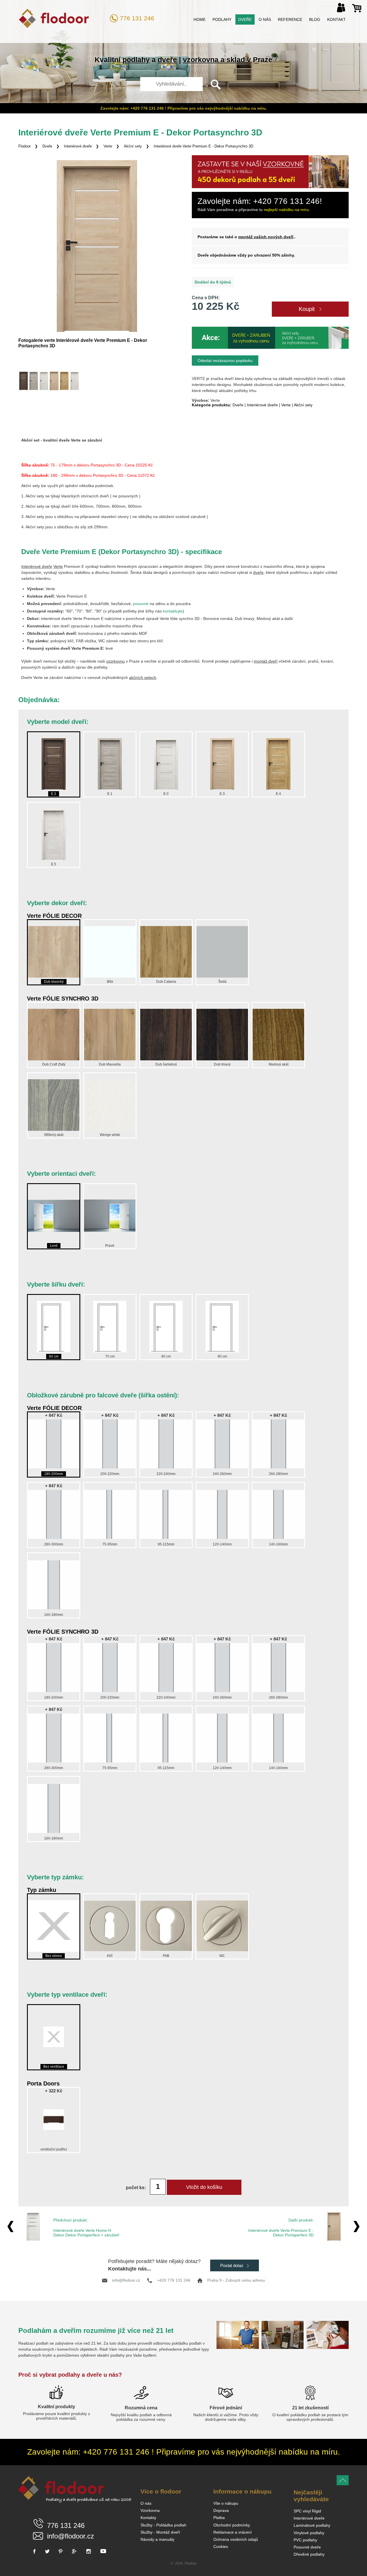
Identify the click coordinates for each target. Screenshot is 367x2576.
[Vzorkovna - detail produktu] (270, 187)
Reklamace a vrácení (233, 2532)
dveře (167, 60)
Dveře (245, 19)
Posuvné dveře (307, 2547)
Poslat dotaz (232, 2265)
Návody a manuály (157, 2539)
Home (200, 19)
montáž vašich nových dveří (266, 237)
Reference (290, 19)
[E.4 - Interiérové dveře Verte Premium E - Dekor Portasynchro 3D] (64, 381)
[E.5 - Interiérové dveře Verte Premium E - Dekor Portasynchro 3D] (75, 381)
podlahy (136, 60)
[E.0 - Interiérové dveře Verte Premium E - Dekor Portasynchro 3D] (44, 381)
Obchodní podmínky (232, 2525)
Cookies (221, 2547)
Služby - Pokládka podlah (163, 2525)
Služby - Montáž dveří (160, 2532)
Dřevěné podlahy (309, 2554)
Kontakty (148, 2518)
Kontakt (336, 19)
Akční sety (133, 146)
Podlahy (222, 19)
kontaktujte (173, 611)
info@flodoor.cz (126, 2280)
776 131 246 (137, 18)
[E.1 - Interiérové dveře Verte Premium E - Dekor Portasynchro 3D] (34, 381)
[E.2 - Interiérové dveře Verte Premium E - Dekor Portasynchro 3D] (24, 381)
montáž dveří (266, 661)
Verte (108, 146)
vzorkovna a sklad (214, 60)
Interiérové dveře (78, 146)
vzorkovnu (115, 661)
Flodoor (25, 146)
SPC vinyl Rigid (307, 2511)
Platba (219, 2518)
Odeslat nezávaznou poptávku (225, 361)
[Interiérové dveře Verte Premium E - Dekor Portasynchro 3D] (97, 246)
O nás (265, 19)
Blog (315, 19)
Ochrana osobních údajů (236, 2539)
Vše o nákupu (226, 2503)
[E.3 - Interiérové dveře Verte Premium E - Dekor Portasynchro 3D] (54, 381)
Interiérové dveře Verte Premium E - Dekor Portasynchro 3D (203, 146)
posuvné (141, 604)
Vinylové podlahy (309, 2533)
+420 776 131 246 (174, 2280)
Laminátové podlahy (312, 2525)
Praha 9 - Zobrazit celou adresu (236, 2280)
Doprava (221, 2510)
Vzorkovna (150, 2510)
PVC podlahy (305, 2540)
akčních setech (143, 678)
